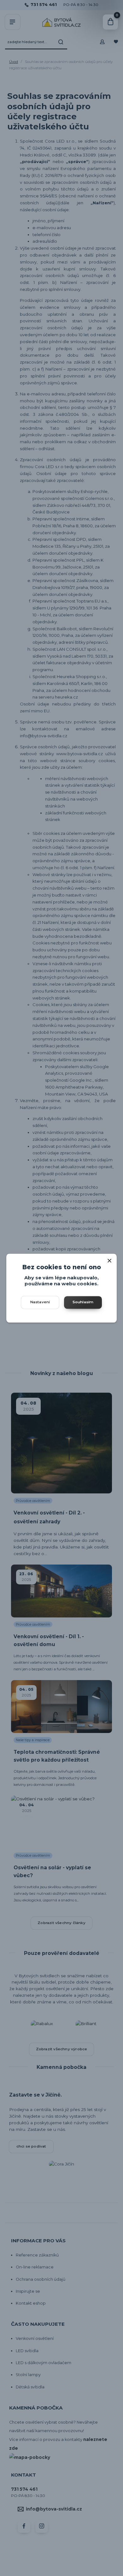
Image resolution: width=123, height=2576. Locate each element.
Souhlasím (83, 1302)
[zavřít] (109, 1260)
